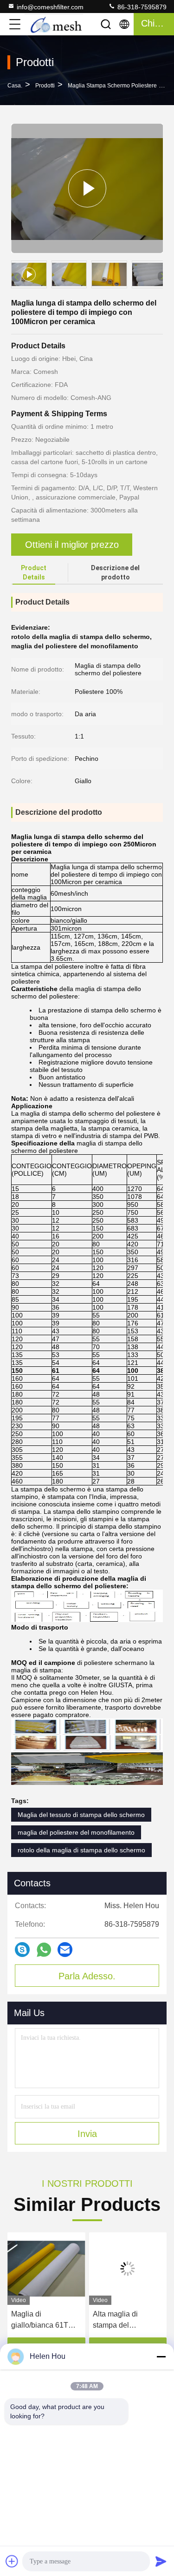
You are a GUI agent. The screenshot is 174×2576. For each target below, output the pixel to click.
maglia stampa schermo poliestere (112, 86)
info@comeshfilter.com (50, 7)
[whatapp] (44, 1950)
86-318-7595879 (141, 7)
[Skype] (22, 1950)
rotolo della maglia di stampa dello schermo (81, 1850)
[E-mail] (65, 1950)
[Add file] (12, 2561)
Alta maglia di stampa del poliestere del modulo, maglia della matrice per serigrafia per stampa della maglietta (89, 2320)
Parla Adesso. (87, 1976)
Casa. (15, 86)
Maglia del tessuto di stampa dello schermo (81, 1815)
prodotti (45, 86)
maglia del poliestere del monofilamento (76, 1832)
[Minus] (161, 2356)
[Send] (161, 2561)
